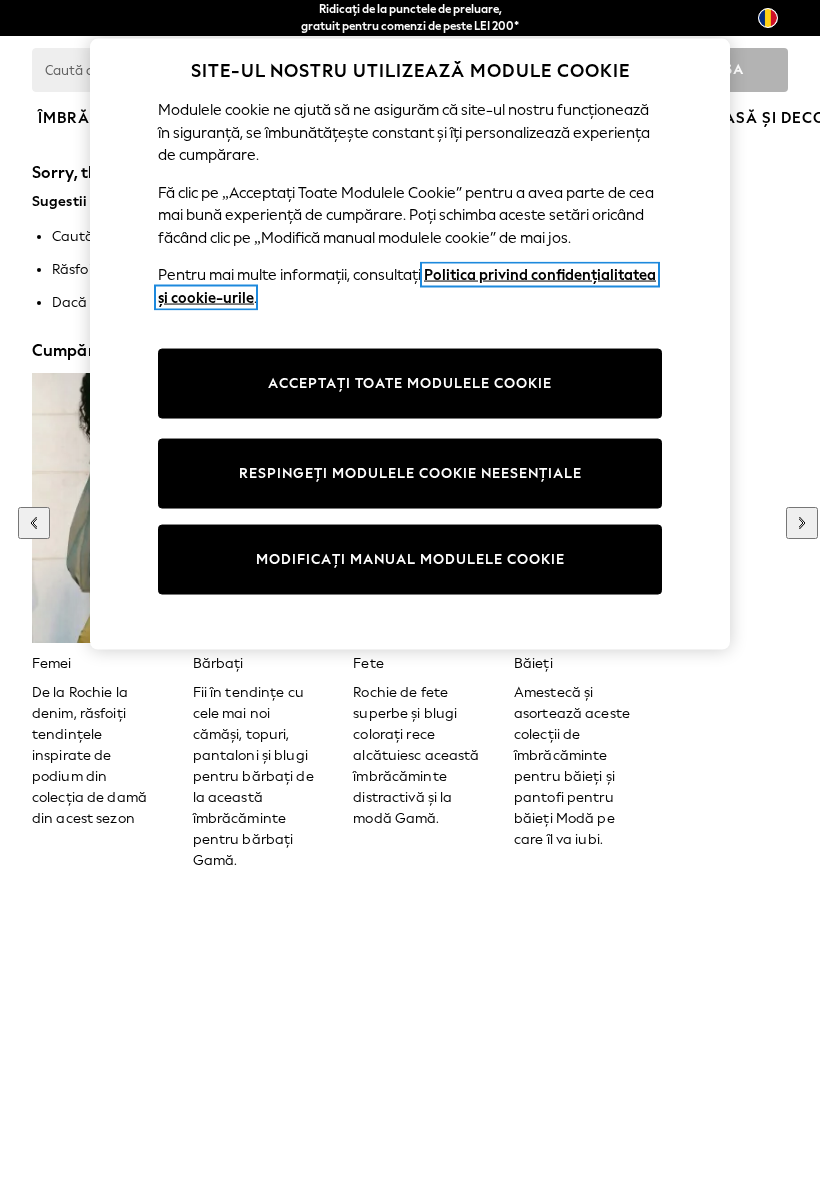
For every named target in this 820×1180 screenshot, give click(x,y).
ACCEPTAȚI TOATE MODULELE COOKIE (410, 383)
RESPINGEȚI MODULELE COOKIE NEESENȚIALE (410, 473)
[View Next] (802, 523)
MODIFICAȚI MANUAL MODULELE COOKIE (410, 559)
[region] (410, 344)
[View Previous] (34, 523)
